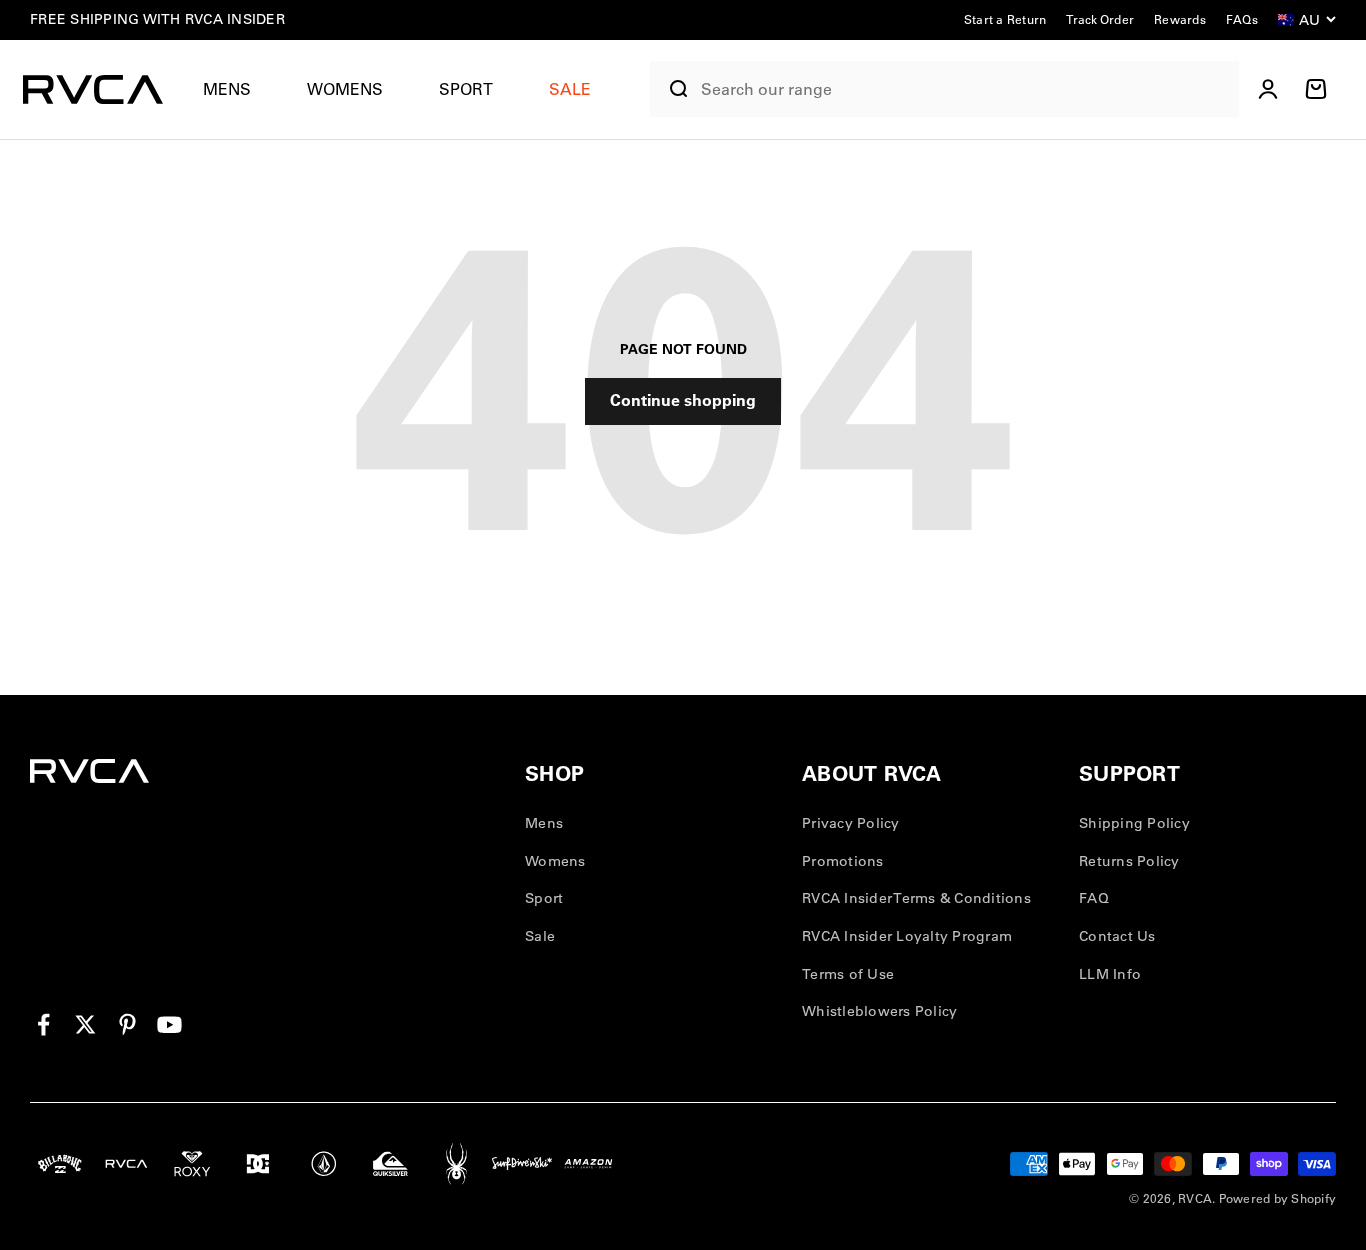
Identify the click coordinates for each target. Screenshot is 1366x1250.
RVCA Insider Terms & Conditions (916, 898)
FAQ (1094, 898)
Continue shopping (683, 400)
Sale (540, 936)
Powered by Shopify (1278, 1198)
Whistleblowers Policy (879, 1011)
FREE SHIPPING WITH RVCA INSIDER (157, 19)
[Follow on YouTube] (169, 1024)
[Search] (671, 89)
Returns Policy (1129, 861)
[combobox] (965, 89)
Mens (227, 89)
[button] (235, 89)
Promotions (843, 861)
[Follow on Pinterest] (127, 1024)
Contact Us (1117, 936)
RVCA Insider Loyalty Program (907, 936)
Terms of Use (848, 974)
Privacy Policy (851, 823)
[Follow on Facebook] (43, 1024)
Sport (466, 89)
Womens (345, 89)
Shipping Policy (1134, 823)
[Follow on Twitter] (85, 1024)
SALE (570, 89)
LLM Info (1110, 974)
